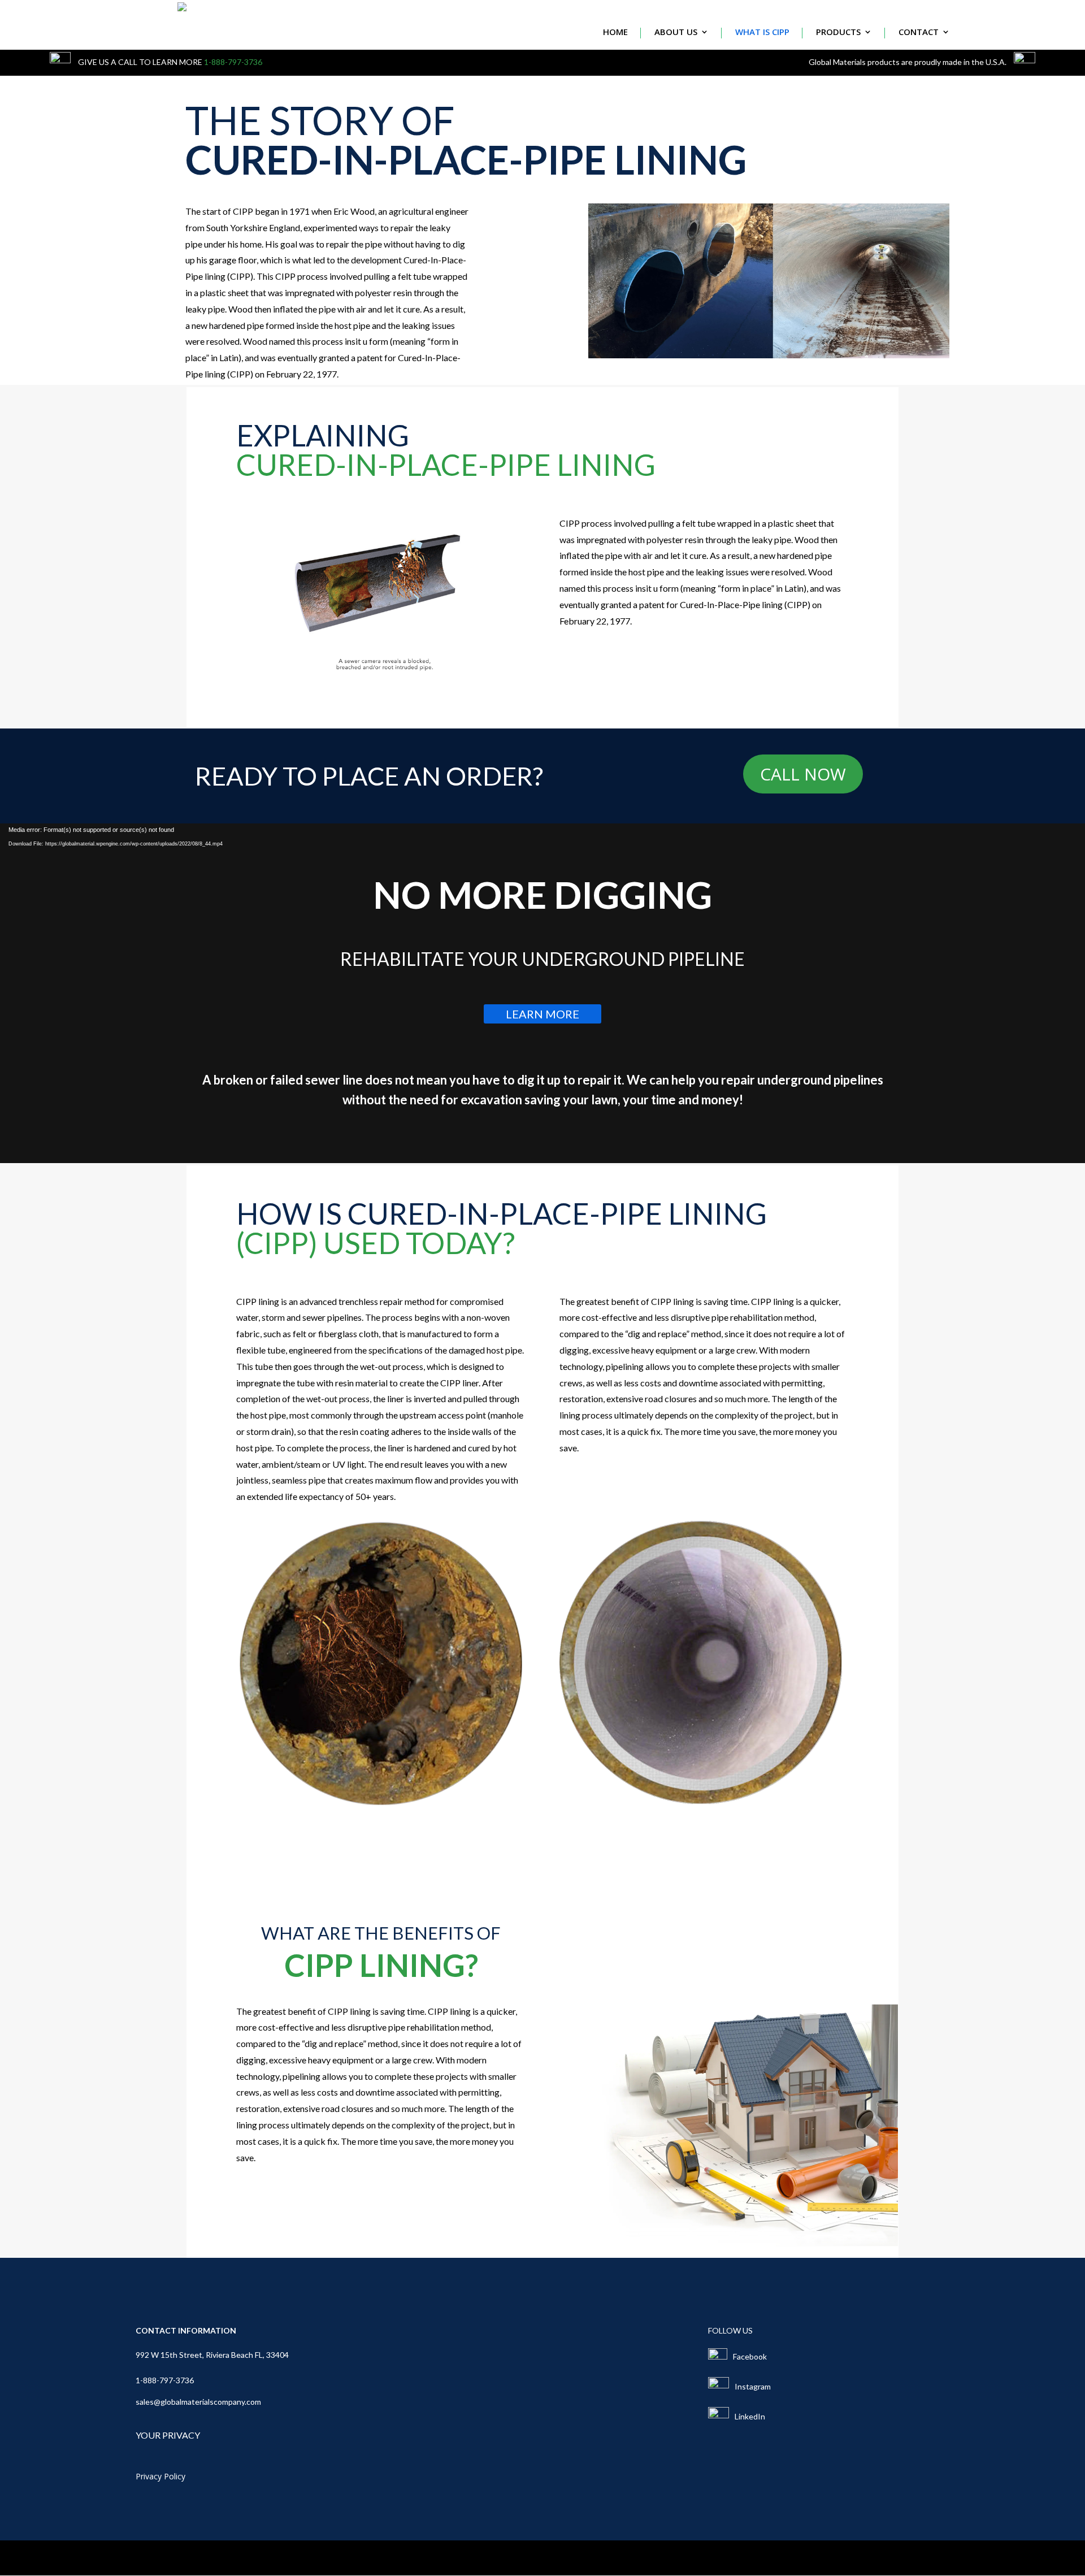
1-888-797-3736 (233, 62)
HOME (615, 32)
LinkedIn (750, 2416)
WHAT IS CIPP (762, 32)
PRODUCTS (838, 32)
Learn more (542, 1014)
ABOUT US (676, 32)
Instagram (753, 2386)
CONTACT (919, 32)
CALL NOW (803, 774)
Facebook (750, 2356)
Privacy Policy (160, 2477)
